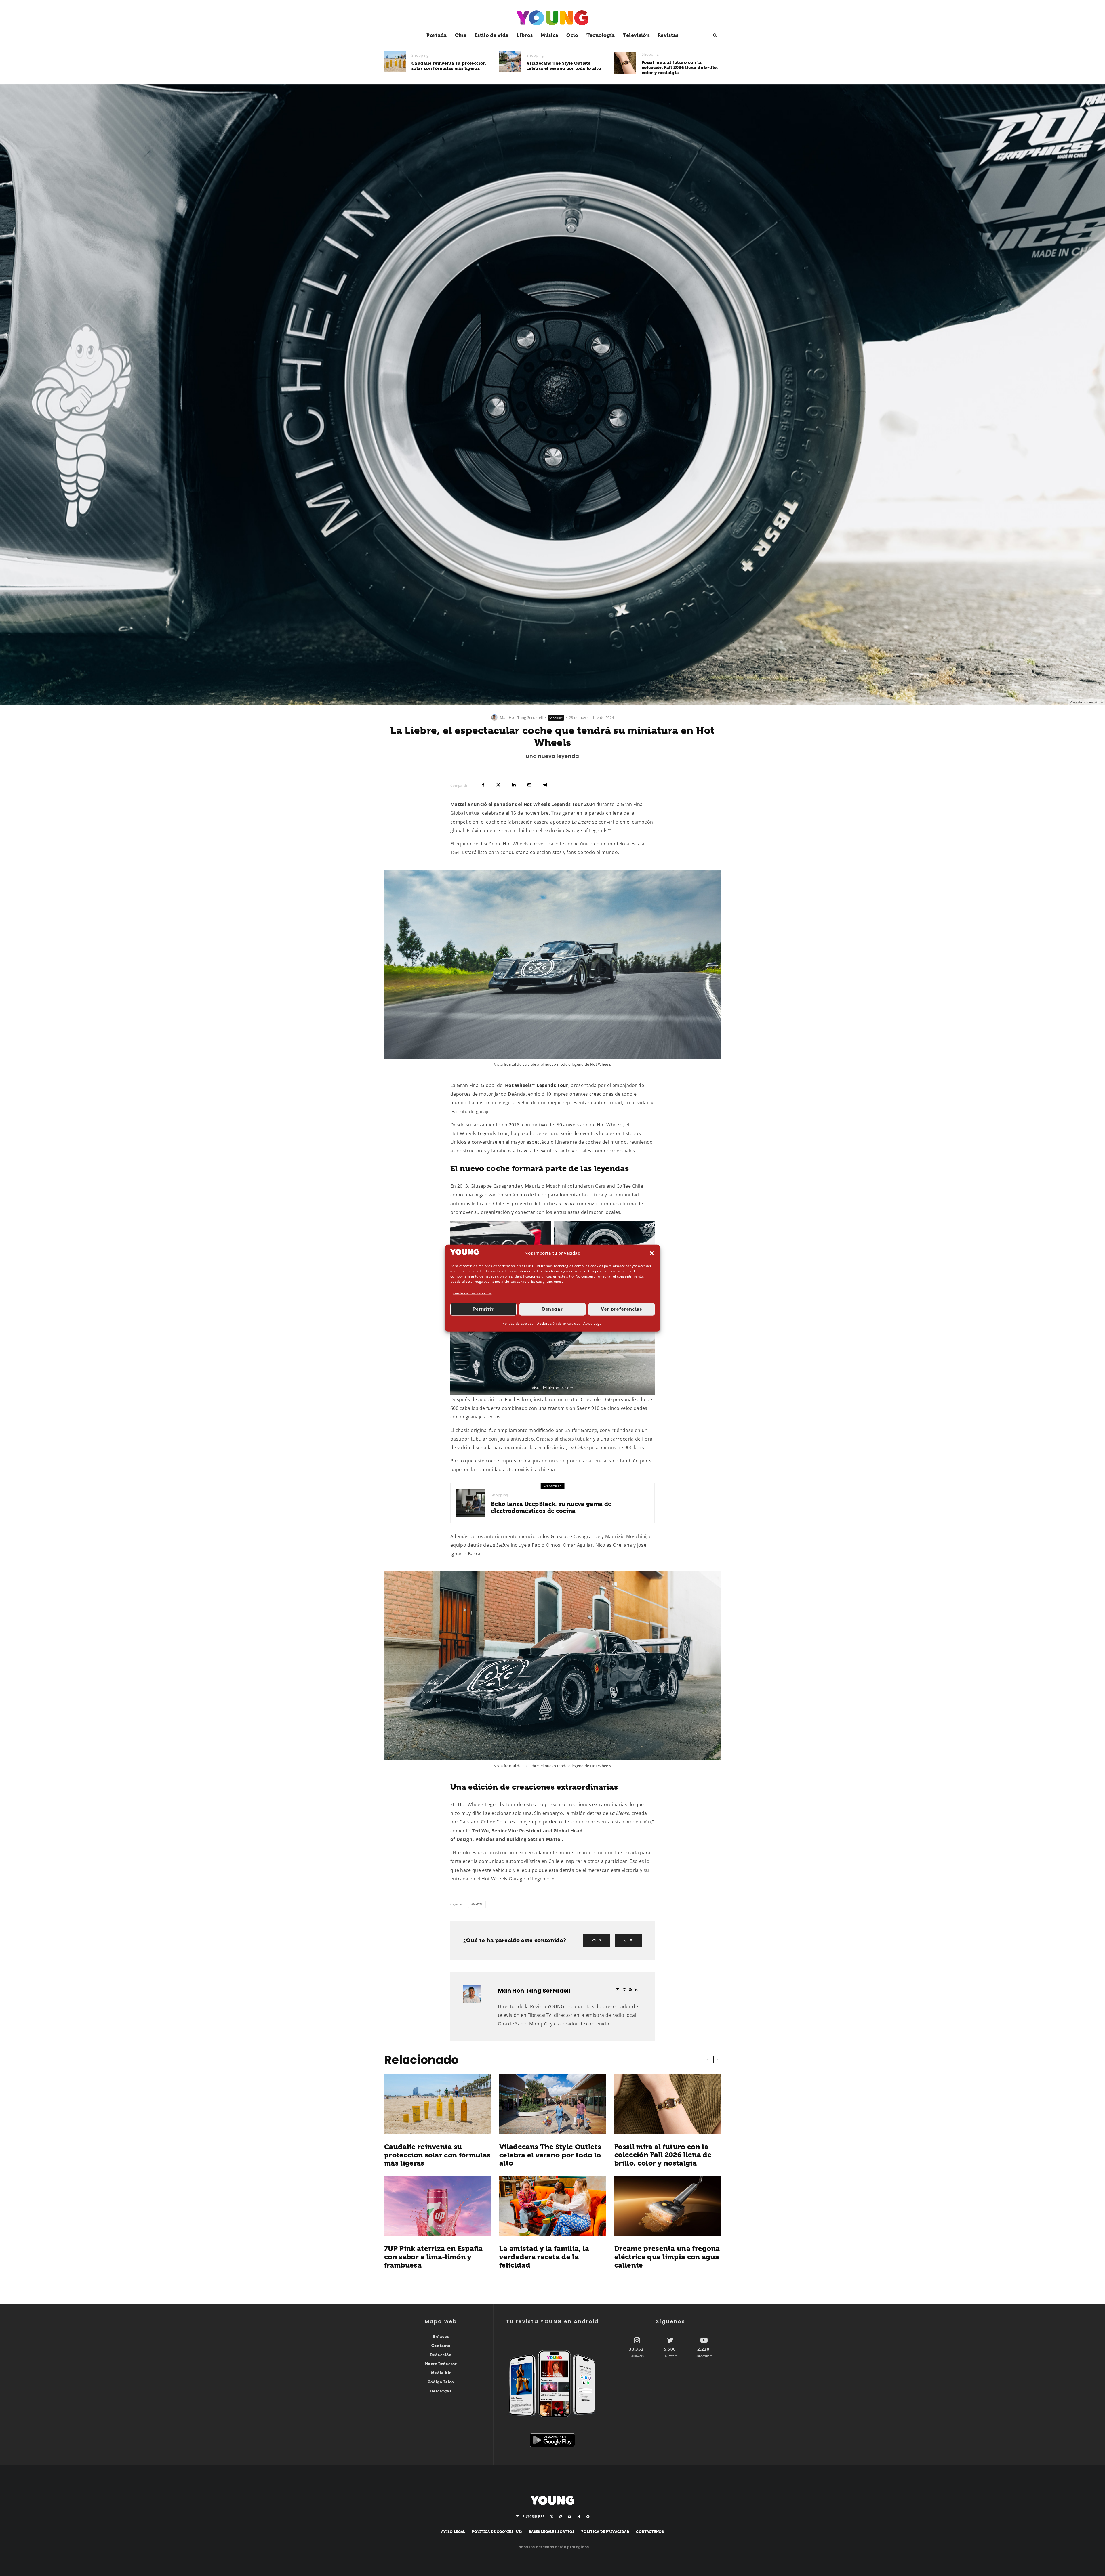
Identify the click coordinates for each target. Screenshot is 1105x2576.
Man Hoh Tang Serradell (521, 717)
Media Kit (441, 2373)
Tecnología (601, 35)
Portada (437, 35)
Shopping (420, 55)
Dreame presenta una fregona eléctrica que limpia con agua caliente (667, 2257)
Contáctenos (650, 2532)
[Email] (529, 785)
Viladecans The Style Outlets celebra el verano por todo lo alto (564, 66)
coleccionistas (546, 852)
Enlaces (441, 2337)
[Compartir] (483, 785)
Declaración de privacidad (558, 1323)
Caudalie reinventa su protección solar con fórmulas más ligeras (449, 66)
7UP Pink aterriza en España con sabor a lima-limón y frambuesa (434, 2257)
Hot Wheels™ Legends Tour (537, 1085)
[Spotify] (588, 2517)
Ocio (572, 35)
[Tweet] (498, 785)
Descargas (441, 2391)
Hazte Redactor (441, 2364)
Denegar (552, 1309)
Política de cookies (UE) (497, 2532)
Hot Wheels (537, 804)
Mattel (478, 1904)
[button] (652, 1253)
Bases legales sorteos (552, 2532)
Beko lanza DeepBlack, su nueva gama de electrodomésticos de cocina (551, 1507)
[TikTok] (579, 2517)
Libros (525, 35)
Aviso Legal (593, 1323)
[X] (552, 2517)
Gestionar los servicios (472, 1293)
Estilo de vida (491, 35)
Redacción (441, 2355)
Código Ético (441, 2382)
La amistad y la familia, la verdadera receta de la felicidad (544, 2257)
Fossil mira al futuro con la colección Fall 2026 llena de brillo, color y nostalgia (680, 68)
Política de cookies (518, 1323)
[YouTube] (570, 2517)
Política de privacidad (605, 2532)
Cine (461, 35)
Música (549, 35)
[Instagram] (561, 2517)
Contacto (441, 2346)
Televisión (636, 35)
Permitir (483, 1309)
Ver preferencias (622, 1309)
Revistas (668, 35)
